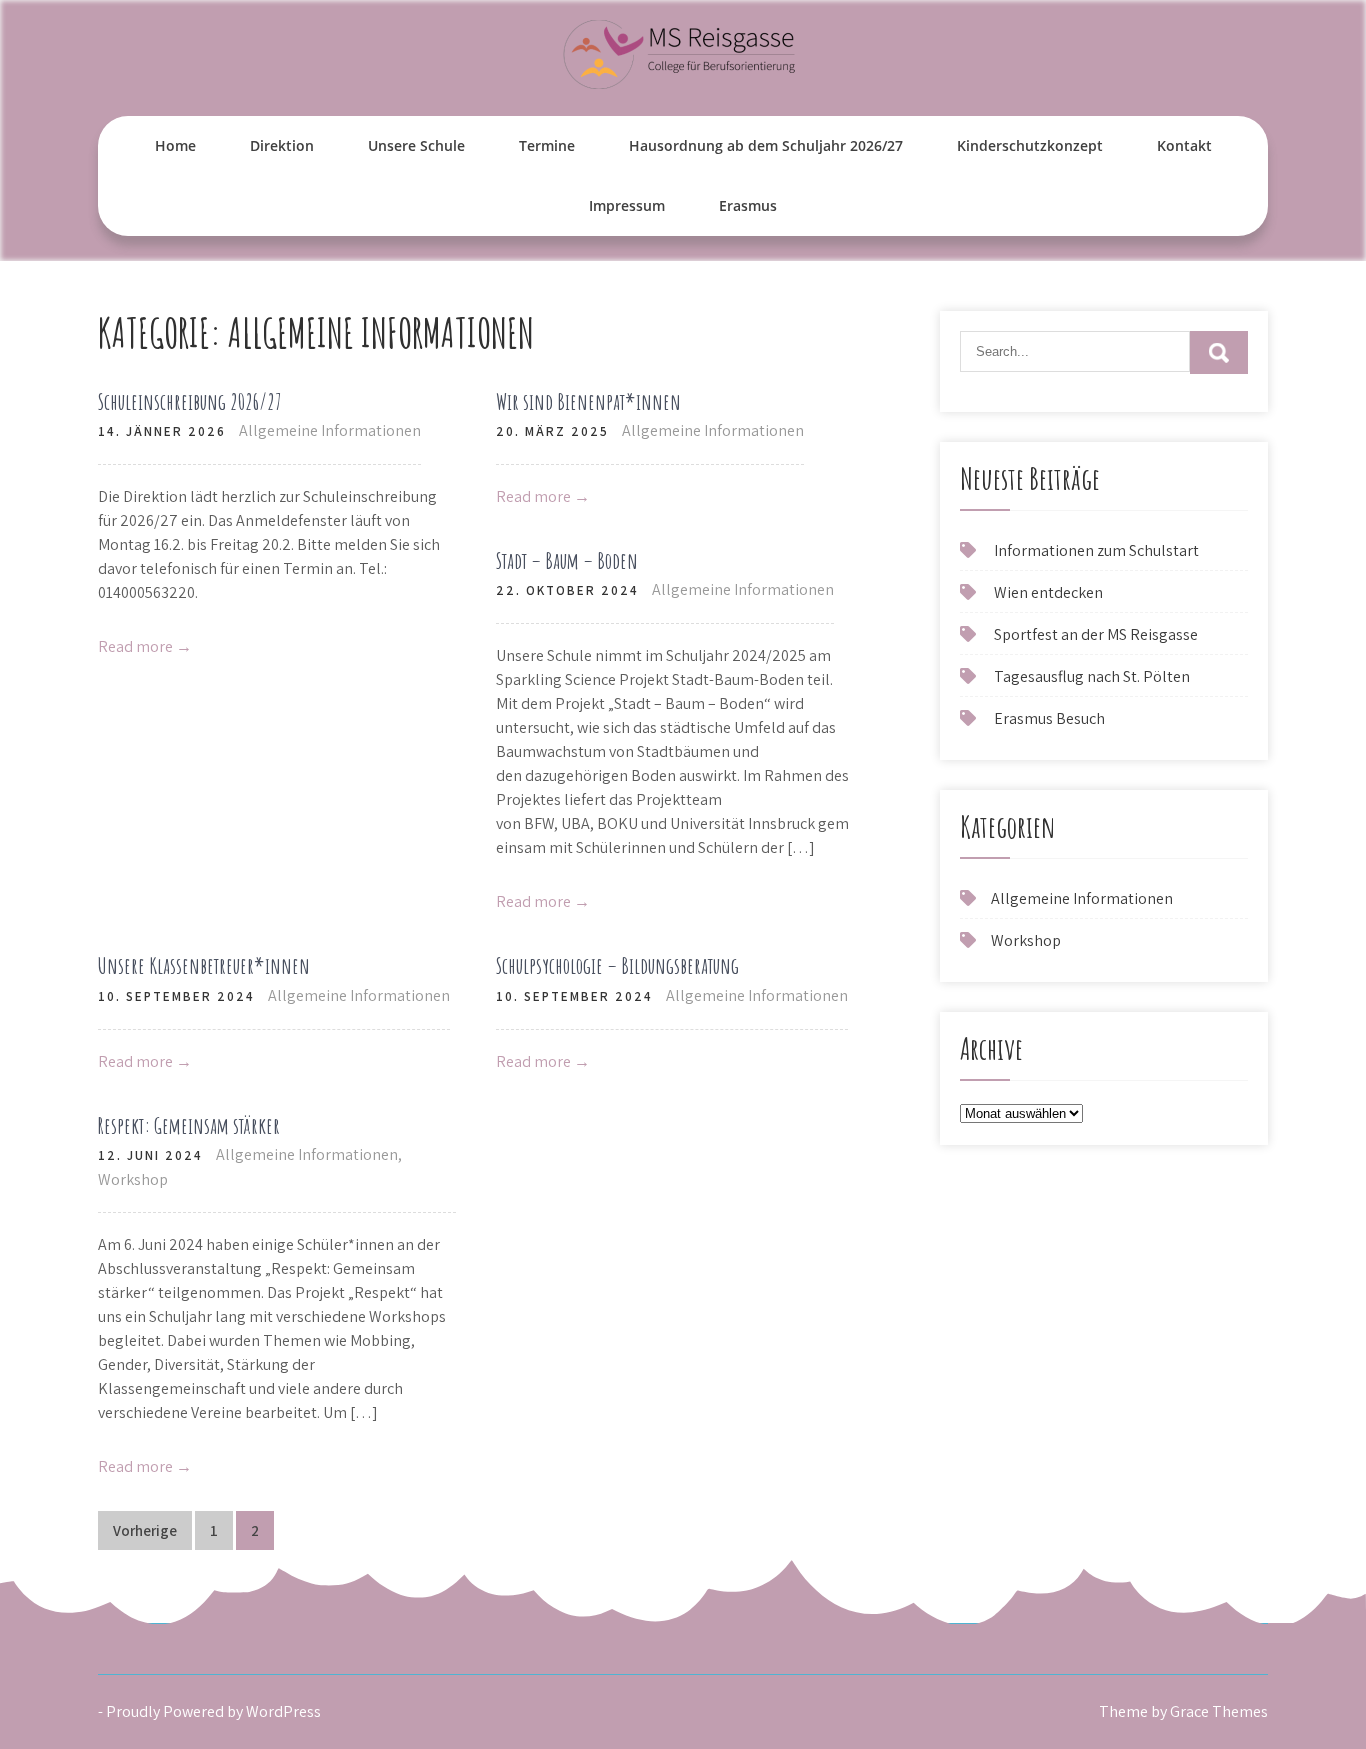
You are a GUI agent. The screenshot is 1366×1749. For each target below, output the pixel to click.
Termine (547, 145)
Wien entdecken (1048, 592)
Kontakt (1184, 145)
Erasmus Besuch (1049, 718)
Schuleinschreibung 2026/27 (190, 401)
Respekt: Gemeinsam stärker (189, 1125)
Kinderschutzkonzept (1030, 145)
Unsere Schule (416, 145)
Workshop (133, 1179)
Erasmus (748, 205)
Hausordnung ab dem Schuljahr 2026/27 (766, 145)
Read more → (145, 646)
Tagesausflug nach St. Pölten (1092, 676)
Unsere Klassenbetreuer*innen (204, 965)
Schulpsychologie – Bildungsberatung (617, 965)
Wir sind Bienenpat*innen (588, 401)
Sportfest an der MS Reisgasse (1096, 634)
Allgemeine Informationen (330, 430)
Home (175, 145)
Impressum (627, 205)
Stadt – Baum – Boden (567, 560)
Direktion (282, 145)
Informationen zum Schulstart (1096, 550)
